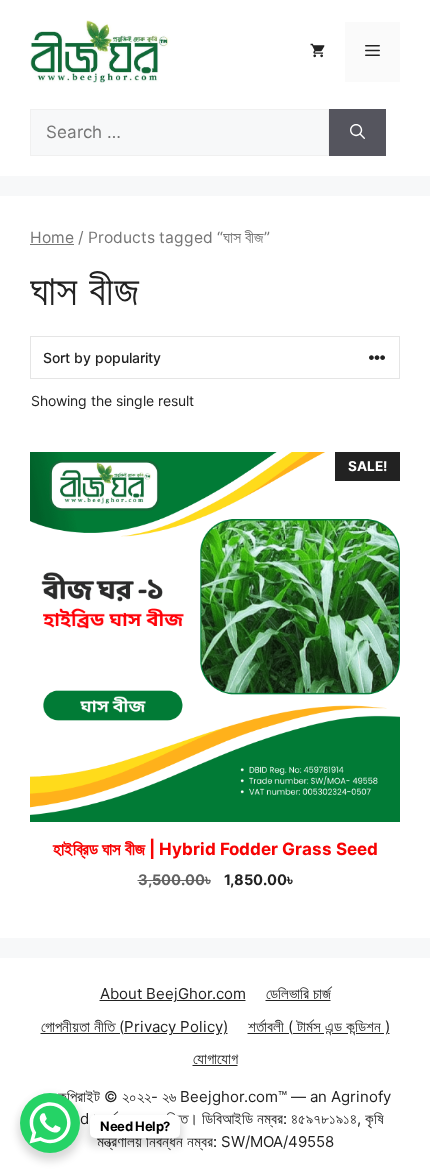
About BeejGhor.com (173, 993)
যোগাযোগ (215, 1058)
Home (52, 237)
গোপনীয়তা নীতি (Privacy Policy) (134, 1026)
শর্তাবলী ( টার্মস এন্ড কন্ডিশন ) (319, 1026)
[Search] (357, 133)
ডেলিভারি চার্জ (298, 993)
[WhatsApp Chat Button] (50, 1123)
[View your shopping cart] (317, 52)
